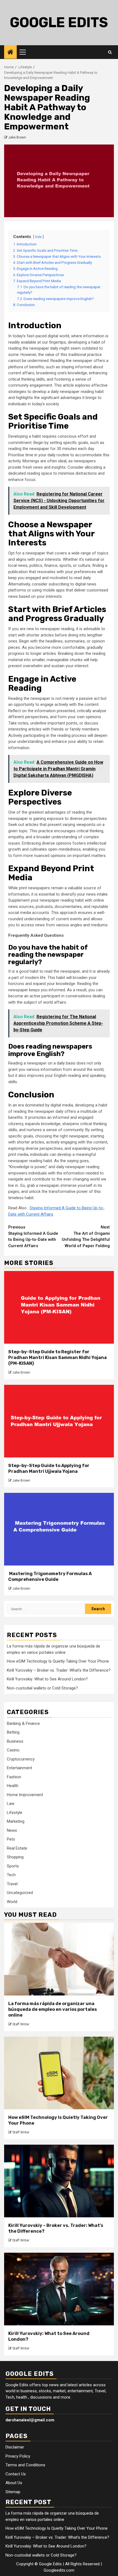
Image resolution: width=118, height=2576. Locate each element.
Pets (11, 1839)
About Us (14, 2483)
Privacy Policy (18, 2456)
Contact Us (16, 2474)
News (12, 1830)
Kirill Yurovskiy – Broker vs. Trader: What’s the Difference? (59, 1670)
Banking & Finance (23, 1723)
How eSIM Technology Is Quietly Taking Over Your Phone (58, 1661)
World (12, 1902)
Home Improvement (25, 1795)
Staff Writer (21, 2024)
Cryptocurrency (21, 1759)
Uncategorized (20, 1893)
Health (13, 1786)
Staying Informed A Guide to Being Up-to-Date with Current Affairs (33, 1236)
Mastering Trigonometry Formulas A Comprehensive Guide (50, 1576)
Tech (11, 1875)
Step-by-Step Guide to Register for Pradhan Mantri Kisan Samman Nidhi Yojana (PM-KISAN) (57, 1358)
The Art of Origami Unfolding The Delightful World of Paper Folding (86, 1236)
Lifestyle (15, 1813)
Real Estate (17, 1848)
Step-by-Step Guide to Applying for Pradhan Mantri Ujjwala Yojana (49, 1468)
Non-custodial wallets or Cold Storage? (42, 1688)
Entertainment (19, 1768)
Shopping (15, 1857)
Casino (13, 1750)
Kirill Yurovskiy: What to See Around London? (47, 1679)
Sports (13, 1866)
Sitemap (13, 2492)
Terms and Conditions (25, 2465)
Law (11, 1804)
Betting (13, 1732)
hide (38, 237)
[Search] (110, 52)
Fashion (14, 1777)
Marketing (16, 1821)
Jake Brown (17, 137)
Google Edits (59, 22)
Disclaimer (15, 2447)
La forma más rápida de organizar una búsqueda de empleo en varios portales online (53, 2009)
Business (15, 1741)
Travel (12, 1884)
